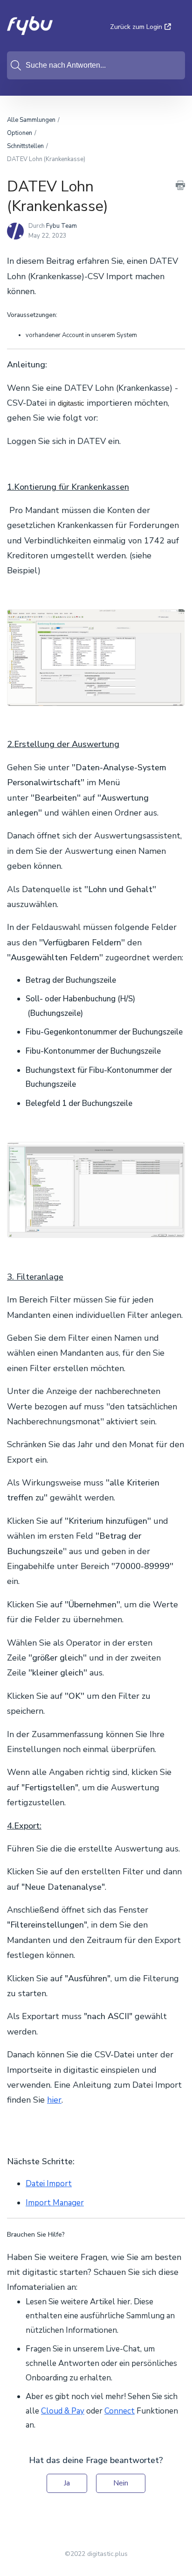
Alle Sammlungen (31, 120)
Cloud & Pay (63, 2411)
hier (54, 2100)
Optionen (20, 133)
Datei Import (49, 2184)
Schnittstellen (25, 146)
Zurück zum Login (136, 27)
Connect (120, 2411)
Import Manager (55, 2203)
